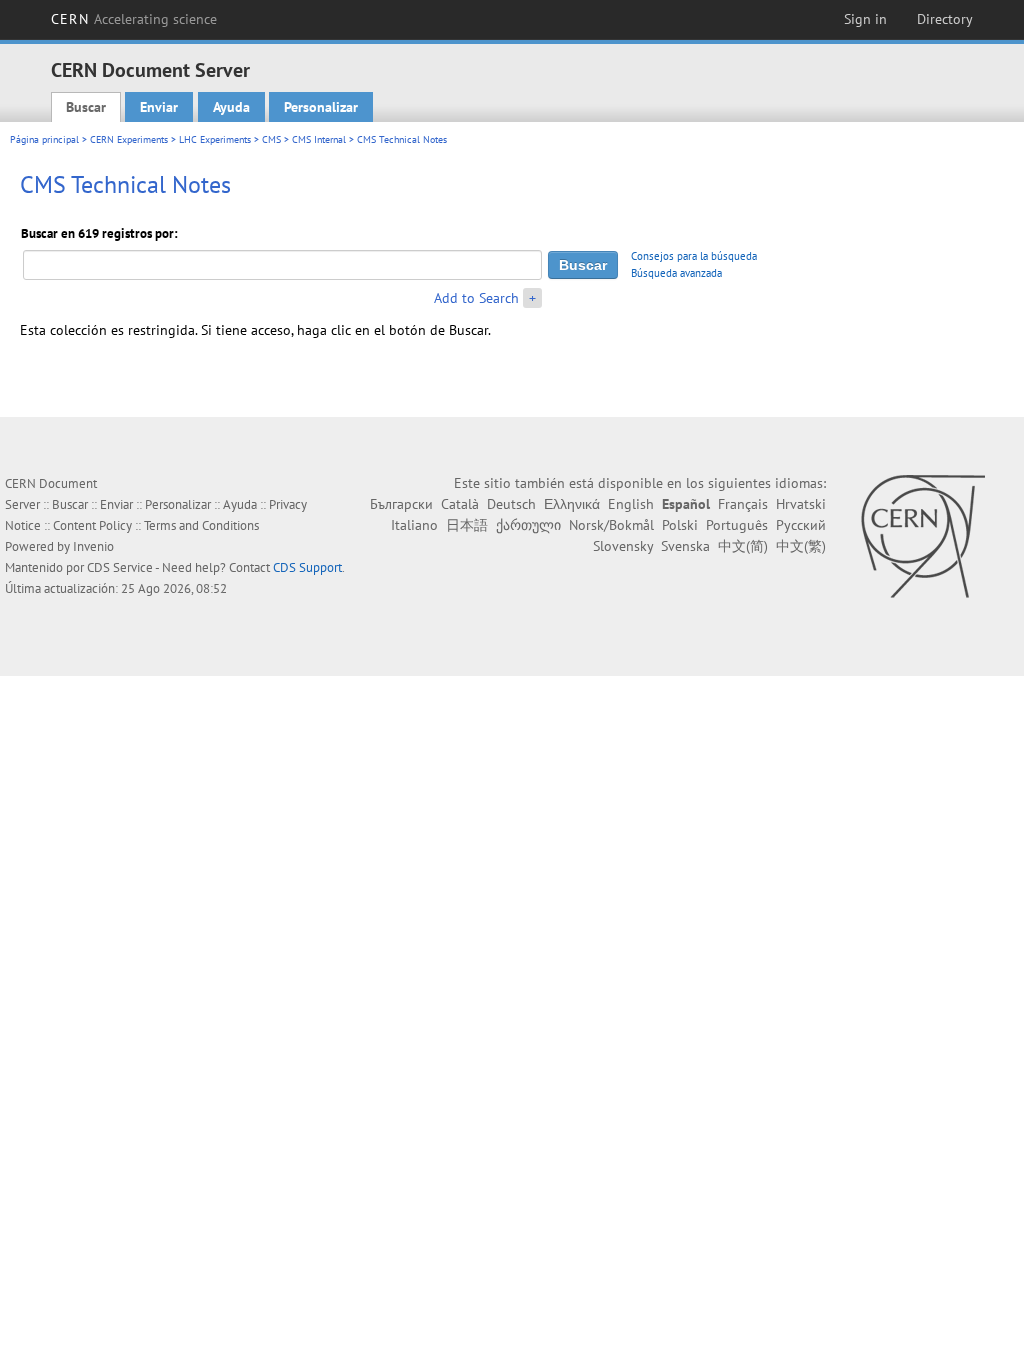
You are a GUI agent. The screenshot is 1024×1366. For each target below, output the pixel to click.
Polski (680, 525)
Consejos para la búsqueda (694, 256)
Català (460, 504)
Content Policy (92, 525)
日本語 (467, 525)
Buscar (86, 107)
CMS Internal (319, 139)
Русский (801, 525)
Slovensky (623, 546)
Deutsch (511, 504)
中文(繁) (801, 546)
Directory (945, 19)
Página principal (44, 139)
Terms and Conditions (201, 525)
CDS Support (307, 567)
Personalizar (321, 107)
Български (401, 504)
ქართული (528, 525)
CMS (271, 139)
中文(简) (743, 546)
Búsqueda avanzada (676, 273)
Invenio (93, 546)
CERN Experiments (129, 139)
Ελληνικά (572, 504)
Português (737, 525)
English (631, 504)
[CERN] (922, 536)
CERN (134, 19)
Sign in (865, 19)
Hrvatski (801, 504)
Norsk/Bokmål (611, 525)
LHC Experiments (215, 139)
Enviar (159, 107)
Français (743, 504)
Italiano (414, 525)
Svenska (685, 546)
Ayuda (231, 107)
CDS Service (120, 567)
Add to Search (476, 298)
